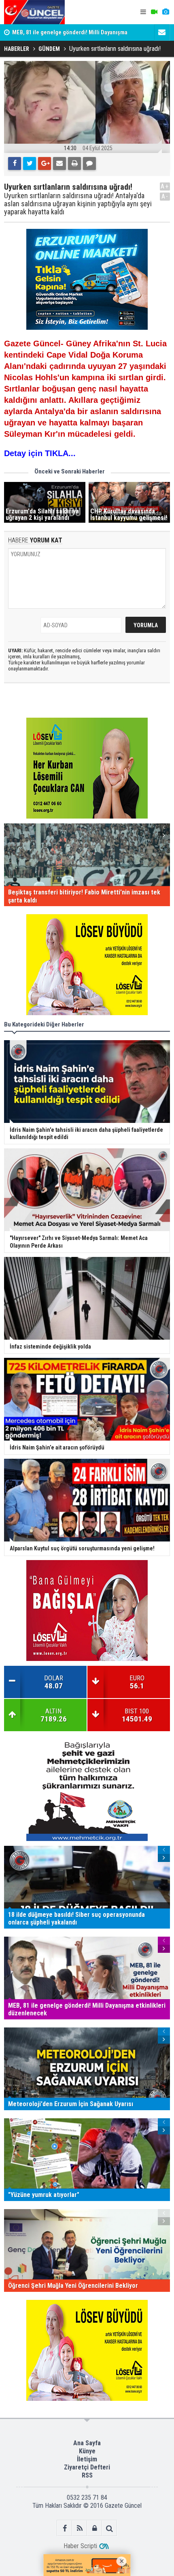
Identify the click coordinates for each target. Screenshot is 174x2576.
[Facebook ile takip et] (65, 2528)
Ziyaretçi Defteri (87, 2467)
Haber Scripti (80, 2546)
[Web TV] (154, 12)
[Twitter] (30, 163)
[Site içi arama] (109, 2528)
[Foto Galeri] (166, 12)
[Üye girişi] (94, 2528)
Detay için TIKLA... (40, 453)
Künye (87, 2451)
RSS (87, 2475)
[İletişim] (162, 32)
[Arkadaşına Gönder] (59, 163)
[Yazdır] (74, 163)
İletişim (87, 2459)
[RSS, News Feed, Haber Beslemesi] (80, 2528)
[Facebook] (15, 163)
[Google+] (45, 163)
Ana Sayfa (87, 2443)
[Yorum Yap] (89, 163)
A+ (165, 186)
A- (165, 196)
